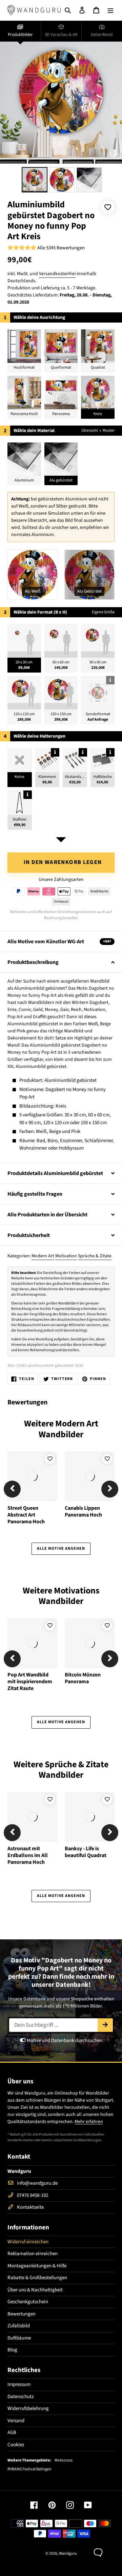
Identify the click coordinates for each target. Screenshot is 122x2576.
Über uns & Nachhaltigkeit (35, 2290)
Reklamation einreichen (33, 2254)
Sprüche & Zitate (95, 1256)
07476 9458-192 (33, 2195)
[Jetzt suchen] (105, 2025)
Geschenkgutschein (28, 2302)
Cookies (16, 2445)
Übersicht (90, 430)
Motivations (77, 1591)
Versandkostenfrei (57, 274)
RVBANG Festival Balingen (29, 2469)
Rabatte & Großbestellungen (37, 2278)
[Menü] (110, 10)
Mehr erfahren (89, 2122)
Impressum (19, 2384)
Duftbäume (19, 2338)
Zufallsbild (19, 2326)
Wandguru (68, 2553)
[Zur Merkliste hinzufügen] (108, 207)
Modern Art (43, 1256)
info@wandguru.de (37, 2183)
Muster (109, 430)
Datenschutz (21, 2397)
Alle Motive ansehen (61, 1549)
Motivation (66, 1256)
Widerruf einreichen (28, 2242)
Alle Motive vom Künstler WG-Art (59, 942)
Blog (12, 2350)
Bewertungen (22, 2314)
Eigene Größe (103, 612)
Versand (16, 2421)
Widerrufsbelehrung (28, 2408)
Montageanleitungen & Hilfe (37, 2266)
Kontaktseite (30, 2207)
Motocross (64, 2460)
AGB (12, 2433)
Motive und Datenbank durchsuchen (64, 2041)
